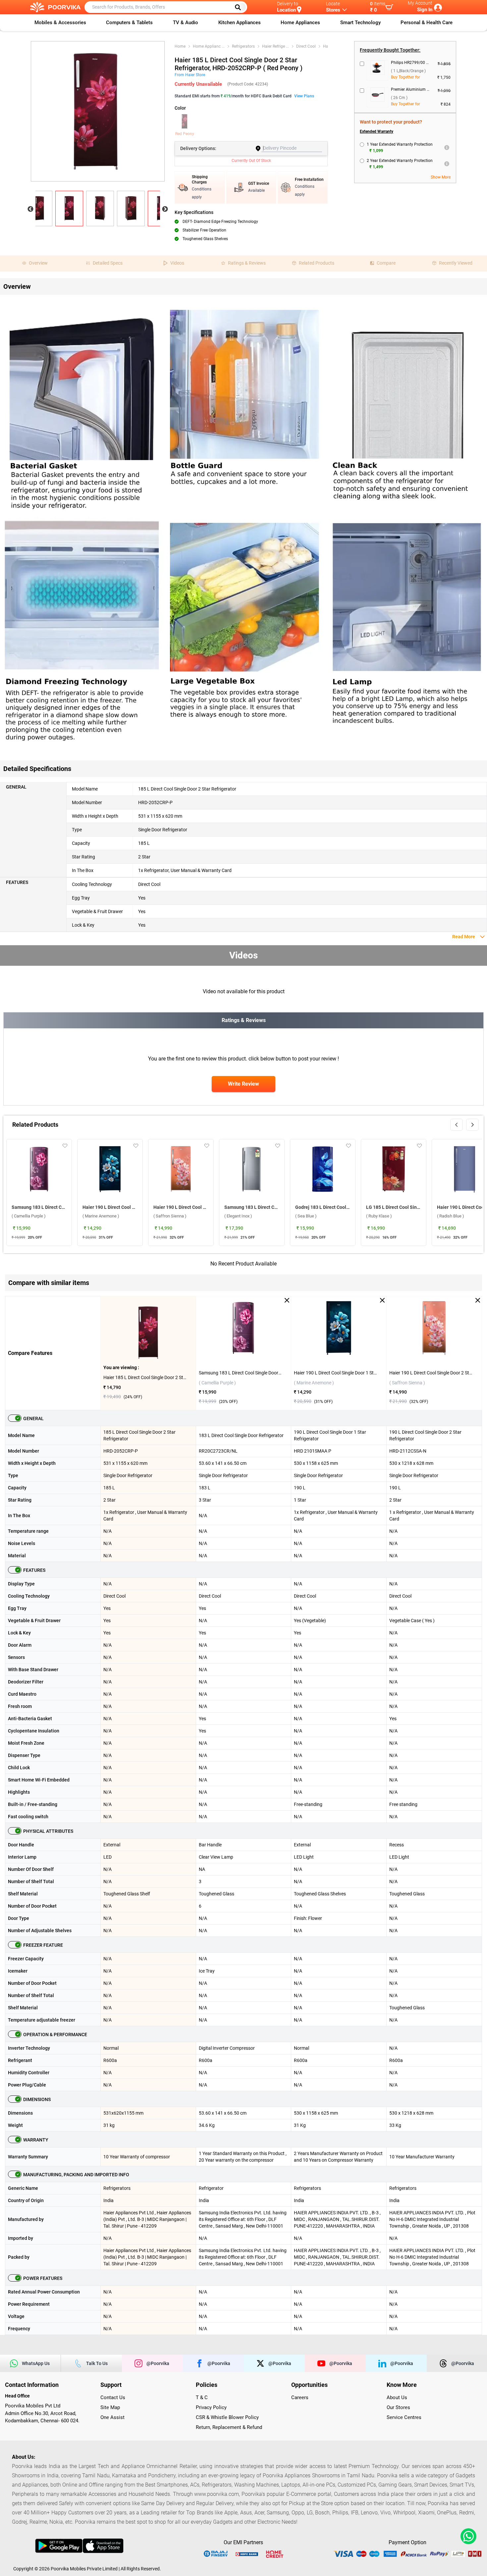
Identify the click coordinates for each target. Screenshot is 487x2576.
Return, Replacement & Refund (229, 2427)
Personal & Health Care (427, 23)
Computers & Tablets (129, 23)
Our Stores (398, 2407)
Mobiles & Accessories (60, 23)
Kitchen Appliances (240, 23)
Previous (30, 209)
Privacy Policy (211, 2407)
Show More (441, 177)
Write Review (243, 1084)
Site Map (110, 2407)
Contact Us (113, 2397)
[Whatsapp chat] (467, 2536)
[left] (457, 1125)
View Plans (304, 96)
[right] (472, 1125)
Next (165, 209)
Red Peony (185, 134)
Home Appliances (300, 23)
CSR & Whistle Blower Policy (227, 2417)
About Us (397, 2397)
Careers (300, 2397)
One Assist (112, 2417)
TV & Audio (186, 23)
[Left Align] (240, 7)
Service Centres (404, 2417)
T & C (202, 2397)
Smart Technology (360, 23)
